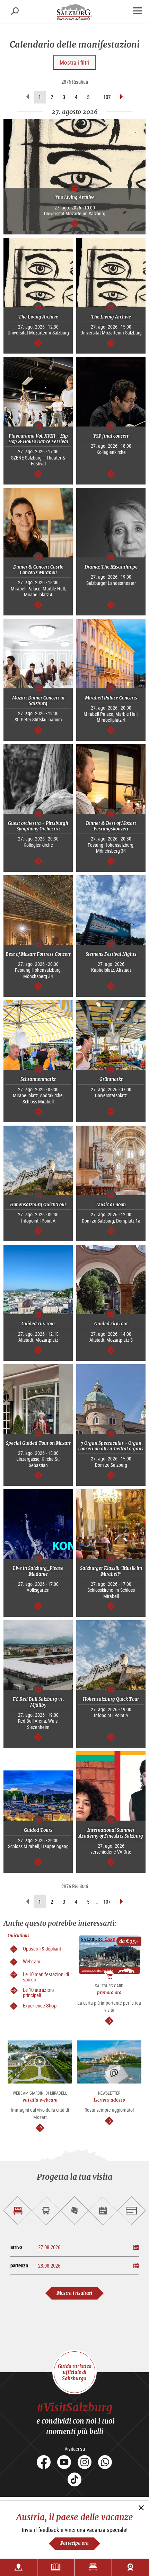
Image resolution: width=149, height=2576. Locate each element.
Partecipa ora (74, 2543)
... (96, 97)
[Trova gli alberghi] (93, 2567)
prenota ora (109, 1993)
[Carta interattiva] (19, 2567)
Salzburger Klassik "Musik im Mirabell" (111, 1571)
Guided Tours (38, 1830)
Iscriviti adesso (109, 2100)
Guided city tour (38, 1324)
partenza (19, 2265)
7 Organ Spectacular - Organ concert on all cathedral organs (111, 1446)
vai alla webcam (40, 2100)
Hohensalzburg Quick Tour (38, 1205)
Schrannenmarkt (38, 1079)
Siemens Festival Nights (111, 954)
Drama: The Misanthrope (111, 567)
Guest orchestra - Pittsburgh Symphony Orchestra (38, 826)
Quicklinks (19, 1936)
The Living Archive (75, 197)
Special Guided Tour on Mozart (38, 1443)
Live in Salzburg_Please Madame (38, 1571)
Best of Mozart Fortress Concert (38, 954)
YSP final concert (111, 436)
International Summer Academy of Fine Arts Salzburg (111, 1833)
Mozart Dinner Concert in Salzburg (38, 701)
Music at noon (111, 1205)
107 (107, 97)
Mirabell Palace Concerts (111, 698)
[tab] (18, 2211)
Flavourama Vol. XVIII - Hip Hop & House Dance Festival (38, 439)
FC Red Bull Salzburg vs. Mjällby (38, 1702)
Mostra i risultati (74, 2293)
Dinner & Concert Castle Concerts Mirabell (38, 570)
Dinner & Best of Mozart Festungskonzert (111, 826)
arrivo (16, 2247)
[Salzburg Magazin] (56, 2567)
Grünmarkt (111, 1079)
